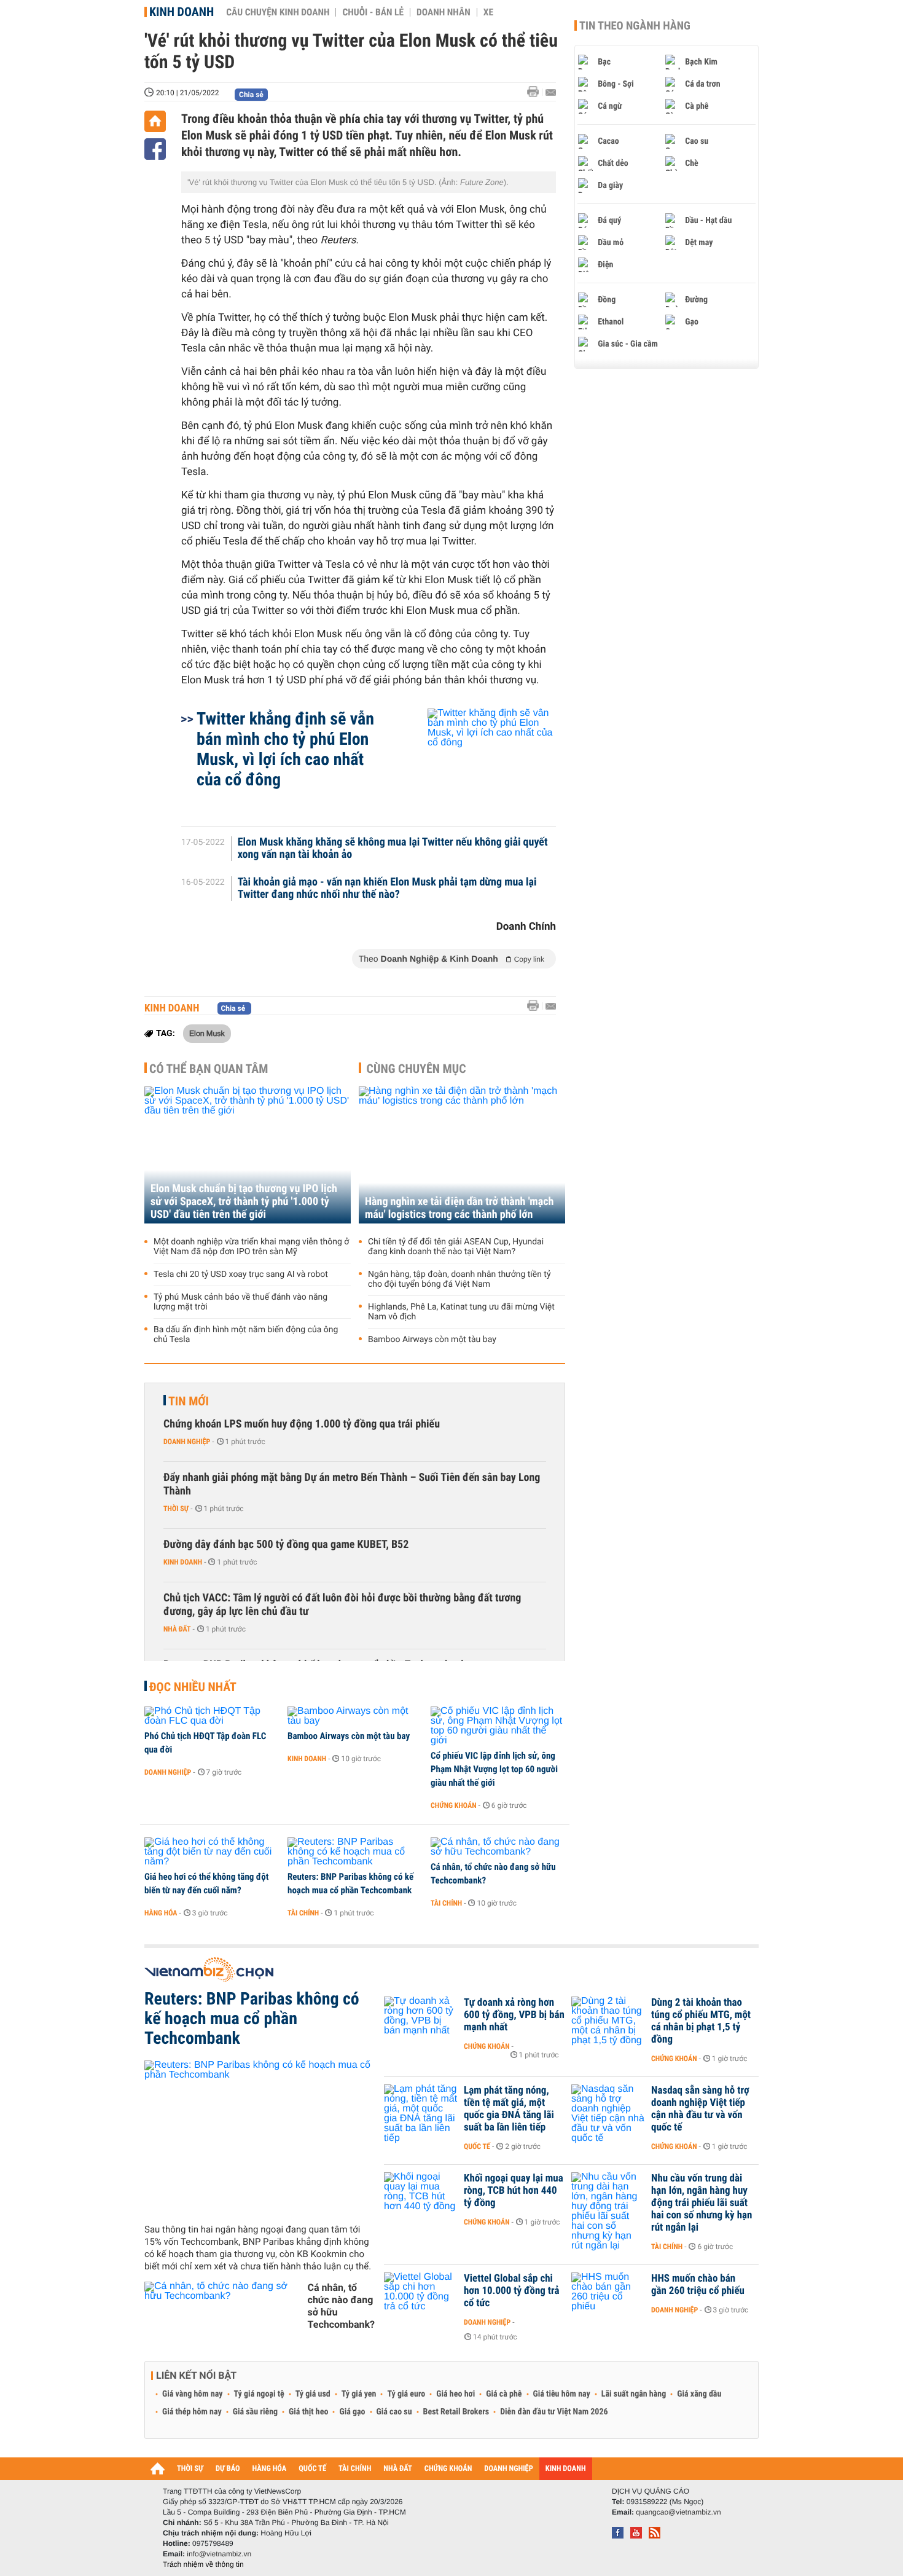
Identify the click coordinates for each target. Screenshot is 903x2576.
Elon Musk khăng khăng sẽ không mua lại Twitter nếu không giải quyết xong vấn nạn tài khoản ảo (393, 849)
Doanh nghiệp (187, 1442)
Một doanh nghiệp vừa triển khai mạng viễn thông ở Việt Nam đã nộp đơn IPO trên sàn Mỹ (251, 1247)
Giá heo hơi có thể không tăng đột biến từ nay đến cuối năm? (206, 1883)
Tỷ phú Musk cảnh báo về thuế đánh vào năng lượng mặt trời (240, 1302)
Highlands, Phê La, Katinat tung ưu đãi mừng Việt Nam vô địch (461, 1312)
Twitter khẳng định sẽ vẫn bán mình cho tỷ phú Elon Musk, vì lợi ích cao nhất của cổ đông (285, 749)
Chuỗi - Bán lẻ (373, 12)
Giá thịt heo (308, 2412)
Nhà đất (177, 1629)
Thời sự (176, 1509)
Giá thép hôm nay (192, 2412)
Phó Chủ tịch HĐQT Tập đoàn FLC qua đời (205, 1743)
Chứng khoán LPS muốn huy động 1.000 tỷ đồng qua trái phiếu (302, 1424)
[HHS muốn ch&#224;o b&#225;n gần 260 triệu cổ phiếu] (608, 2297)
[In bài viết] (536, 92)
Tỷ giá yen (359, 2394)
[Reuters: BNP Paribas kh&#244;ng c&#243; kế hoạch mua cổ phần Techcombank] (355, 1852)
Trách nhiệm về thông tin (203, 2564)
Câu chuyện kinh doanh (278, 12)
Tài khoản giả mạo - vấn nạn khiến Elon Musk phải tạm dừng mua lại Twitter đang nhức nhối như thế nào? (387, 889)
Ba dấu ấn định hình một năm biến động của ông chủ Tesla (246, 1335)
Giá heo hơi (455, 2394)
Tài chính (303, 1913)
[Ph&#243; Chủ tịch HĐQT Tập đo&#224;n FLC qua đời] (212, 1716)
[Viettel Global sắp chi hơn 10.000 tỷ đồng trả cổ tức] (421, 2297)
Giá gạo (352, 2412)
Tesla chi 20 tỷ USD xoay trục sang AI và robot (241, 1274)
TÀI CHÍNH (355, 2469)
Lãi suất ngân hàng (634, 2394)
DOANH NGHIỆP (508, 2469)
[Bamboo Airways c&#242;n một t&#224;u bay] (355, 1716)
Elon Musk (207, 1033)
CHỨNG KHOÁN (448, 2469)
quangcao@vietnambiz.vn (678, 2512)
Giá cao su (394, 2412)
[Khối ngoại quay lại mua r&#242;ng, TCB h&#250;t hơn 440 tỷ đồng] (421, 2197)
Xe (488, 12)
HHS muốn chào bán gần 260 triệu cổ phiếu (698, 2285)
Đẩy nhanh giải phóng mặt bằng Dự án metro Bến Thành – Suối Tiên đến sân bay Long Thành (352, 1484)
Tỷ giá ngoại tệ (259, 2394)
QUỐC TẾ (312, 2469)
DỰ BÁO (228, 2469)
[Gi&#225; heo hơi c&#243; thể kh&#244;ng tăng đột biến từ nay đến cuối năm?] (212, 1852)
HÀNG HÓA (270, 2469)
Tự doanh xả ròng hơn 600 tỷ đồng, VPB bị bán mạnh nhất (514, 2015)
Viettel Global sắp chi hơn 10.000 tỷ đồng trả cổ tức (511, 2291)
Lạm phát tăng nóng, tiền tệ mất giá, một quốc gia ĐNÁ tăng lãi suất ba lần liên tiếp (509, 2109)
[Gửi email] (551, 92)
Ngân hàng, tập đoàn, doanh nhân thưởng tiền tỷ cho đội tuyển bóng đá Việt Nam (459, 1279)
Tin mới (189, 1401)
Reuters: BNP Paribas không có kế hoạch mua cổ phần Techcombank (350, 1883)
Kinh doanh (182, 12)
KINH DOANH (566, 2469)
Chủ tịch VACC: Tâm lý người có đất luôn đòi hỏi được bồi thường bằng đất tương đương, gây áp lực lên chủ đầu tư (342, 1605)
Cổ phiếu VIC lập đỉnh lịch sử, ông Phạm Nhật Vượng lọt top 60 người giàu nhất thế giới (494, 1769)
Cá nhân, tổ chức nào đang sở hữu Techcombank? (493, 1874)
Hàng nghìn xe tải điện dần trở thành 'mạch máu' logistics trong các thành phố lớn (459, 1208)
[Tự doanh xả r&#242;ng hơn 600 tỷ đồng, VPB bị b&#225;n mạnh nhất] (421, 2021)
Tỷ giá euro (406, 2394)
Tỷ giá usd (313, 2394)
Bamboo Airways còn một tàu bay (432, 1340)
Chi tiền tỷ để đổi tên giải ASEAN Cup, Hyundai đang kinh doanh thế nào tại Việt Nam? (456, 1247)
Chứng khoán (454, 1805)
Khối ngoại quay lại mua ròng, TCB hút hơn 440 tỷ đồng (514, 2191)
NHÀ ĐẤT (397, 2469)
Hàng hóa (161, 1913)
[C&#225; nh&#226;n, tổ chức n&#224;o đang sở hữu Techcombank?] (498, 1847)
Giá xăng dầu (699, 2394)
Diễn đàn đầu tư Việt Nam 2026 (554, 2412)
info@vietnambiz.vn (219, 2554)
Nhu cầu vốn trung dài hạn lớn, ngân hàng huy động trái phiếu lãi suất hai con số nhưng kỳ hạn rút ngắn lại (702, 2203)
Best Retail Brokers (456, 2412)
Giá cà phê (504, 2394)
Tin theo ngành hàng (635, 26)
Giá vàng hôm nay (193, 2394)
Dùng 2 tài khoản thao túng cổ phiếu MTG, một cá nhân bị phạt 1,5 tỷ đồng (701, 2021)
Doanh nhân (444, 12)
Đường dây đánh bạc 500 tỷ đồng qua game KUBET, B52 (286, 1545)
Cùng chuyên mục (416, 1069)
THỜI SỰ (190, 2469)
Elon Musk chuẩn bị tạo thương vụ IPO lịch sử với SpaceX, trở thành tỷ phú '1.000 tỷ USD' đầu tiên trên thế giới (244, 1202)
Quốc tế (477, 2146)
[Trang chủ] (155, 121)
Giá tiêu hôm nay (562, 2394)
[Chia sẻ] (155, 149)
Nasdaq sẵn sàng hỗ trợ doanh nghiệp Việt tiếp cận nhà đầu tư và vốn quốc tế (700, 2109)
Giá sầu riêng (255, 2412)
